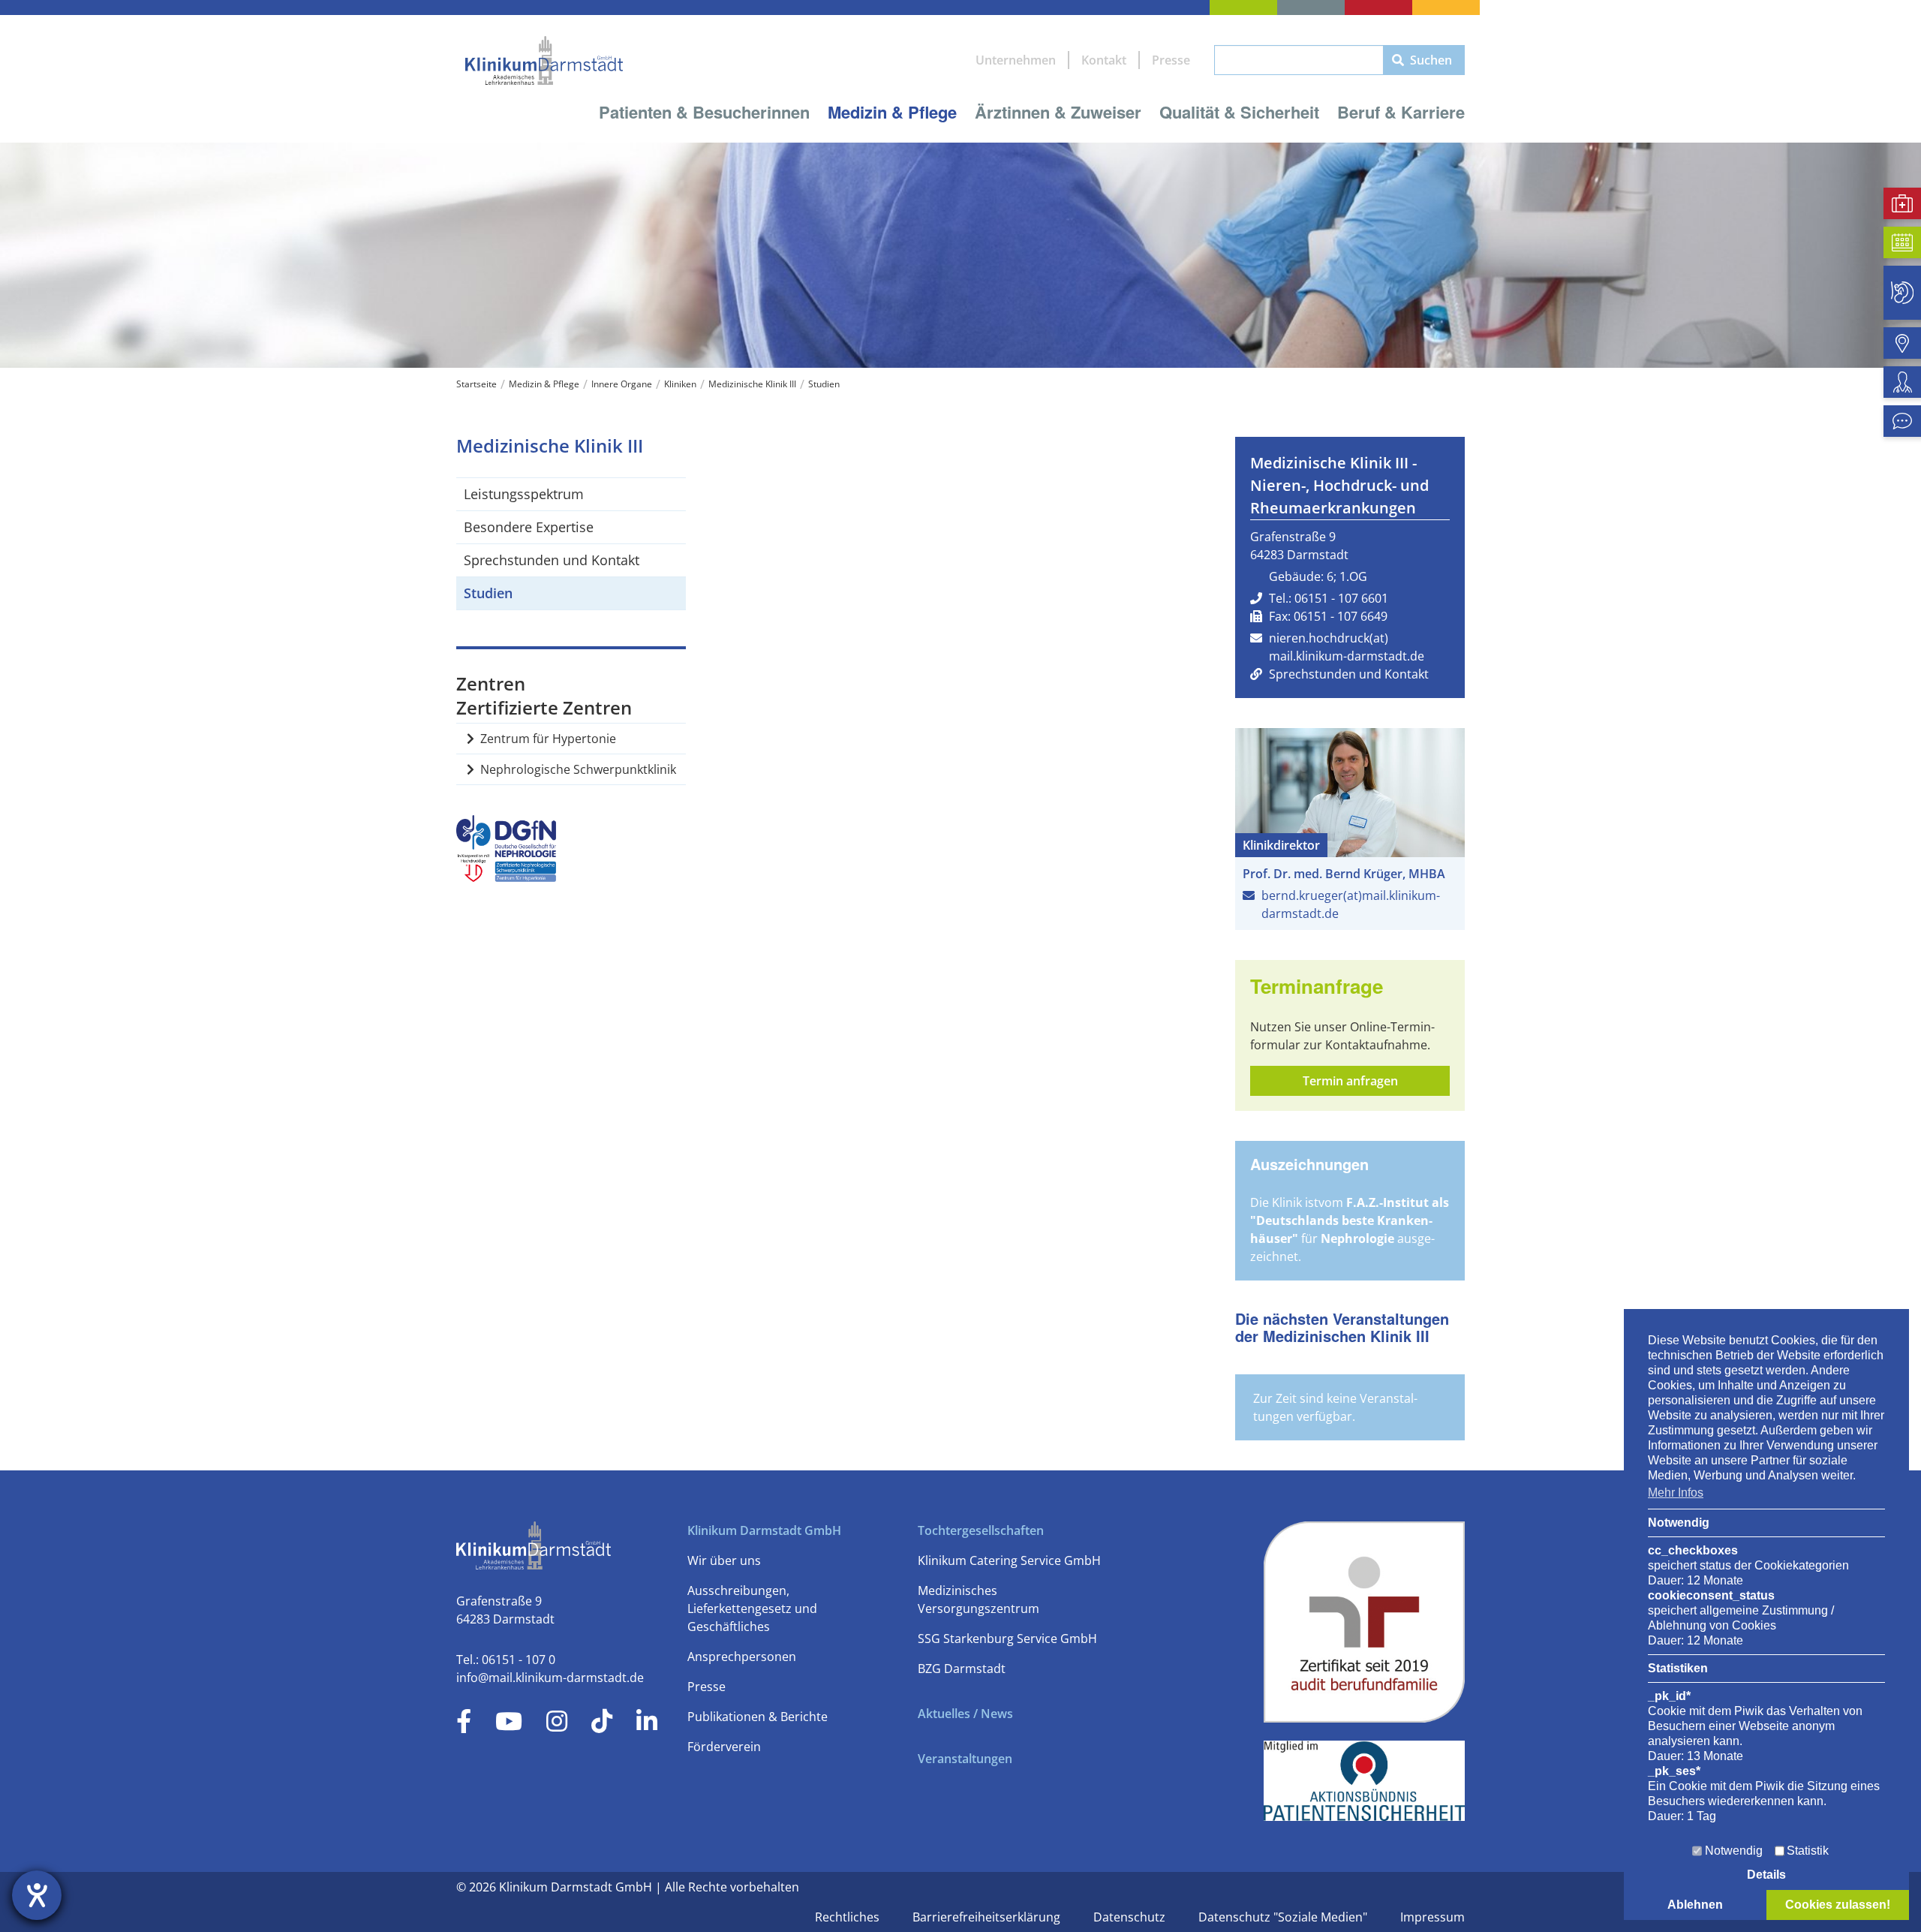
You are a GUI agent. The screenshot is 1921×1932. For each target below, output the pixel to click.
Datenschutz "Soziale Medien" (1284, 1917)
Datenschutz (1131, 1917)
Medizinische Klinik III (752, 384)
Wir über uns (724, 1560)
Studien (824, 384)
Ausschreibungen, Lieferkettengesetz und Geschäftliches (752, 1608)
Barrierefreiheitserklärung (988, 1917)
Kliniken (680, 384)
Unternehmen (1016, 60)
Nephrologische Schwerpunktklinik (578, 769)
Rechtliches (849, 1917)
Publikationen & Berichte (758, 1717)
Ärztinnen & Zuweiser (1058, 112)
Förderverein (724, 1747)
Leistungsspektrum (524, 494)
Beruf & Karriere (1401, 112)
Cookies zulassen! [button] (1838, 1905)
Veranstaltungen (965, 1759)
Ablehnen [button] (1695, 1905)
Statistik (1808, 1851)
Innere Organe (622, 384)
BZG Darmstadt (962, 1669)
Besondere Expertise (529, 527)
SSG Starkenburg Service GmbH (1007, 1639)
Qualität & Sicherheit (1239, 112)
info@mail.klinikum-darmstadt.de (550, 1678)
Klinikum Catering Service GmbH (1009, 1560)
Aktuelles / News (965, 1714)
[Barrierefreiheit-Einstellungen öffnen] (37, 1895)
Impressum (1432, 1917)
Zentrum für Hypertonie (548, 739)
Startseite (476, 384)
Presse (1171, 60)
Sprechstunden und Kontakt (552, 560)
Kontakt (1104, 60)
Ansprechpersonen (742, 1657)
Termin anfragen (1350, 1081)
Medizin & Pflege (892, 112)
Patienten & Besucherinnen (704, 112)
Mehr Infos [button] (1676, 1493)
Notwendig (1734, 1851)
